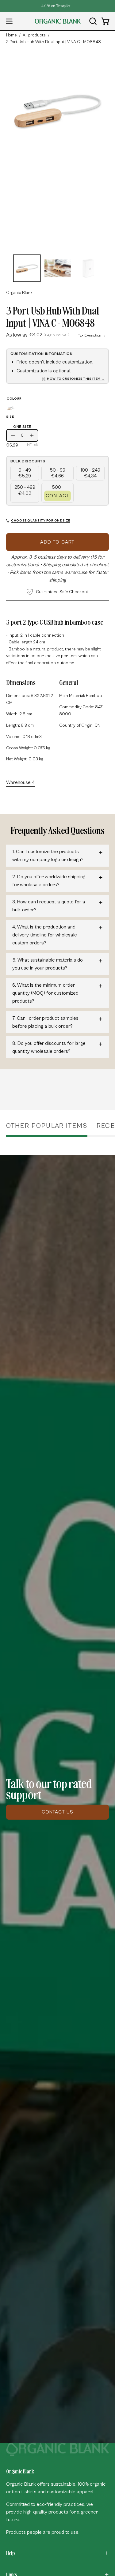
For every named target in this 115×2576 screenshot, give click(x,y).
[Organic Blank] (58, 21)
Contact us (58, 1812)
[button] (92, 21)
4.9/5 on (56, 6)
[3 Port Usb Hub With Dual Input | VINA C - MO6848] (27, 268)
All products (34, 35)
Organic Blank (19, 293)
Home (11, 35)
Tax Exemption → (92, 335)
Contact (57, 496)
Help (10, 2553)
